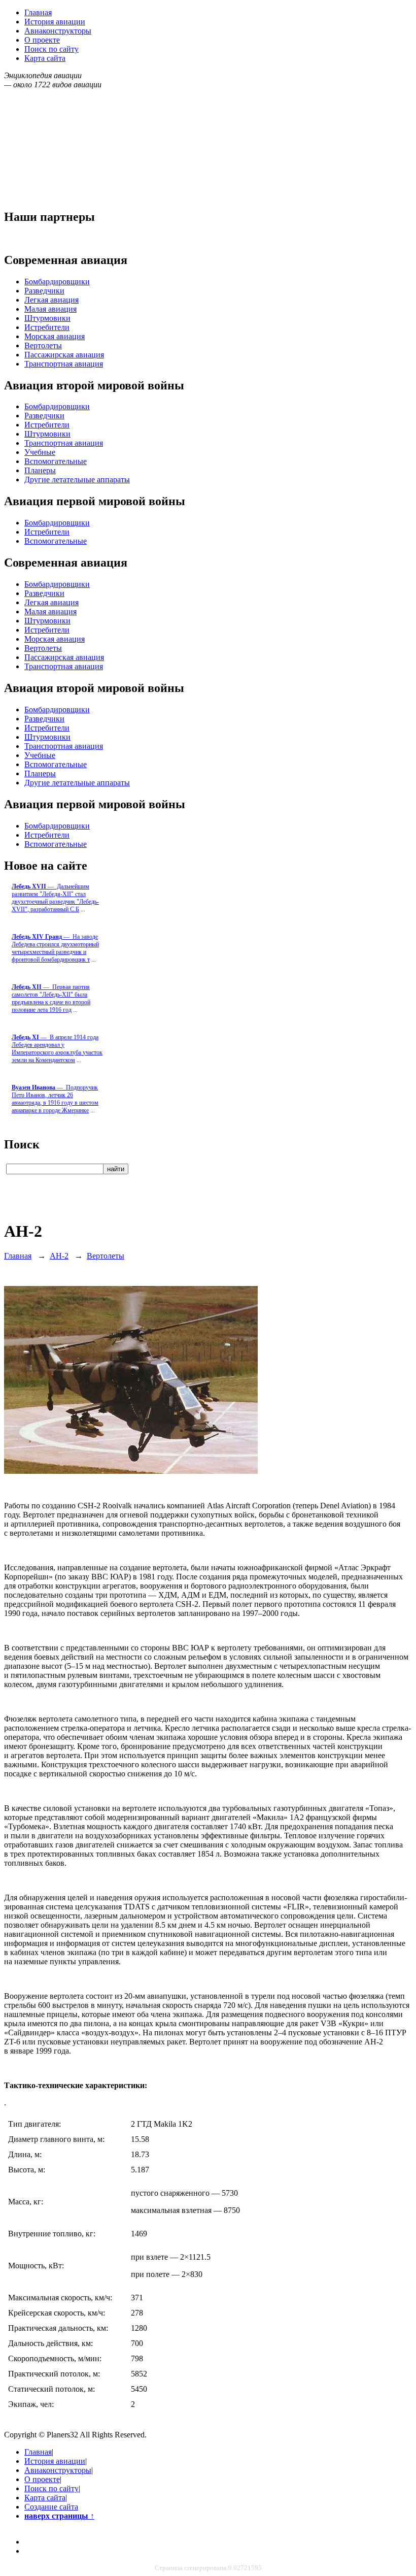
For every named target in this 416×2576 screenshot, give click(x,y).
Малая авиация (50, 309)
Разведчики (44, 291)
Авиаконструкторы (58, 31)
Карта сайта (45, 58)
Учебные (40, 452)
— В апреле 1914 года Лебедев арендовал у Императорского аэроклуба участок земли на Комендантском (57, 1049)
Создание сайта (51, 2507)
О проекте (42, 40)
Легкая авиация (51, 300)
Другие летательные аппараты (77, 480)
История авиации (55, 22)
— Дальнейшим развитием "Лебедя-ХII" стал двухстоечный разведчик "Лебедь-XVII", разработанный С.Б (55, 898)
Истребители (47, 327)
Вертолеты (43, 345)
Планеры (40, 470)
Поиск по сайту (51, 49)
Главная (38, 12)
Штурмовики (47, 318)
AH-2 (59, 1256)
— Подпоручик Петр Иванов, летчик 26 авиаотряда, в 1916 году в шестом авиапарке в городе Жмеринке (55, 1099)
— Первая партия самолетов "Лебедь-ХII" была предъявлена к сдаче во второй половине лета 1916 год (51, 998)
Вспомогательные (56, 461)
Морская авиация (55, 336)
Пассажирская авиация (64, 355)
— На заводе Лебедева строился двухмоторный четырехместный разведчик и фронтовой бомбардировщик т (55, 948)
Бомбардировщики (57, 282)
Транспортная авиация (64, 364)
